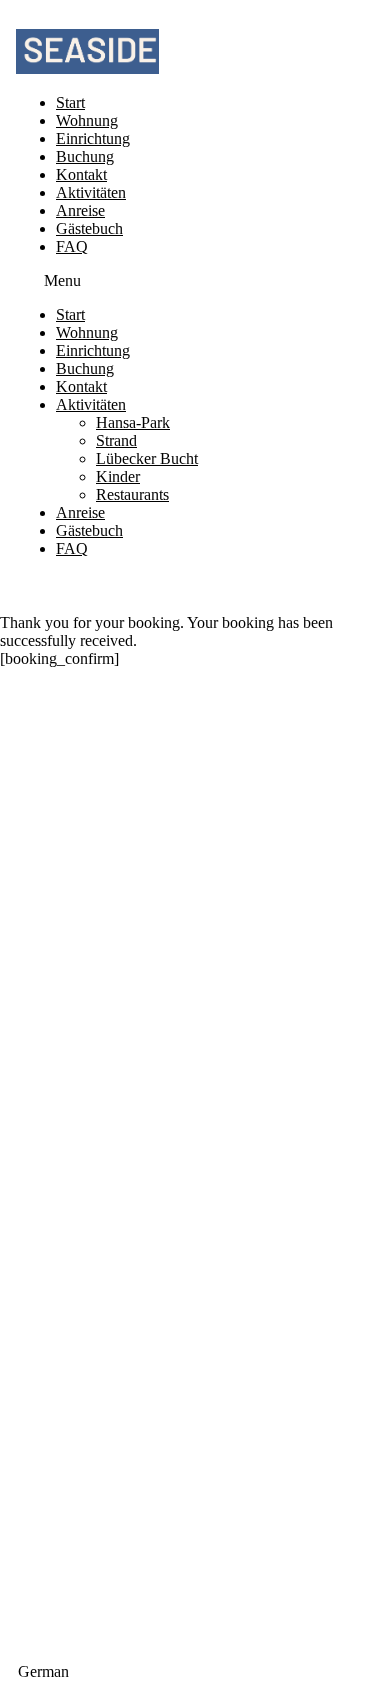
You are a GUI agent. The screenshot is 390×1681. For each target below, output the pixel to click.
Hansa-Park (133, 422)
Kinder (118, 476)
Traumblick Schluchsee (195, 1166)
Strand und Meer (47, 1501)
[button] (123, 281)
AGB (195, 1337)
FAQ (72, 246)
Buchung (85, 156)
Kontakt (81, 174)
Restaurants (132, 494)
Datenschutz (195, 1319)
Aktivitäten (91, 192)
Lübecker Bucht (147, 458)
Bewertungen (195, 1605)
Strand (116, 440)
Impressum (195, 1301)
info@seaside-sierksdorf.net (195, 1049)
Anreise (80, 210)
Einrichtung (93, 138)
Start (70, 102)
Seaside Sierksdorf (195, 1184)
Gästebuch (89, 228)
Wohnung (87, 120)
